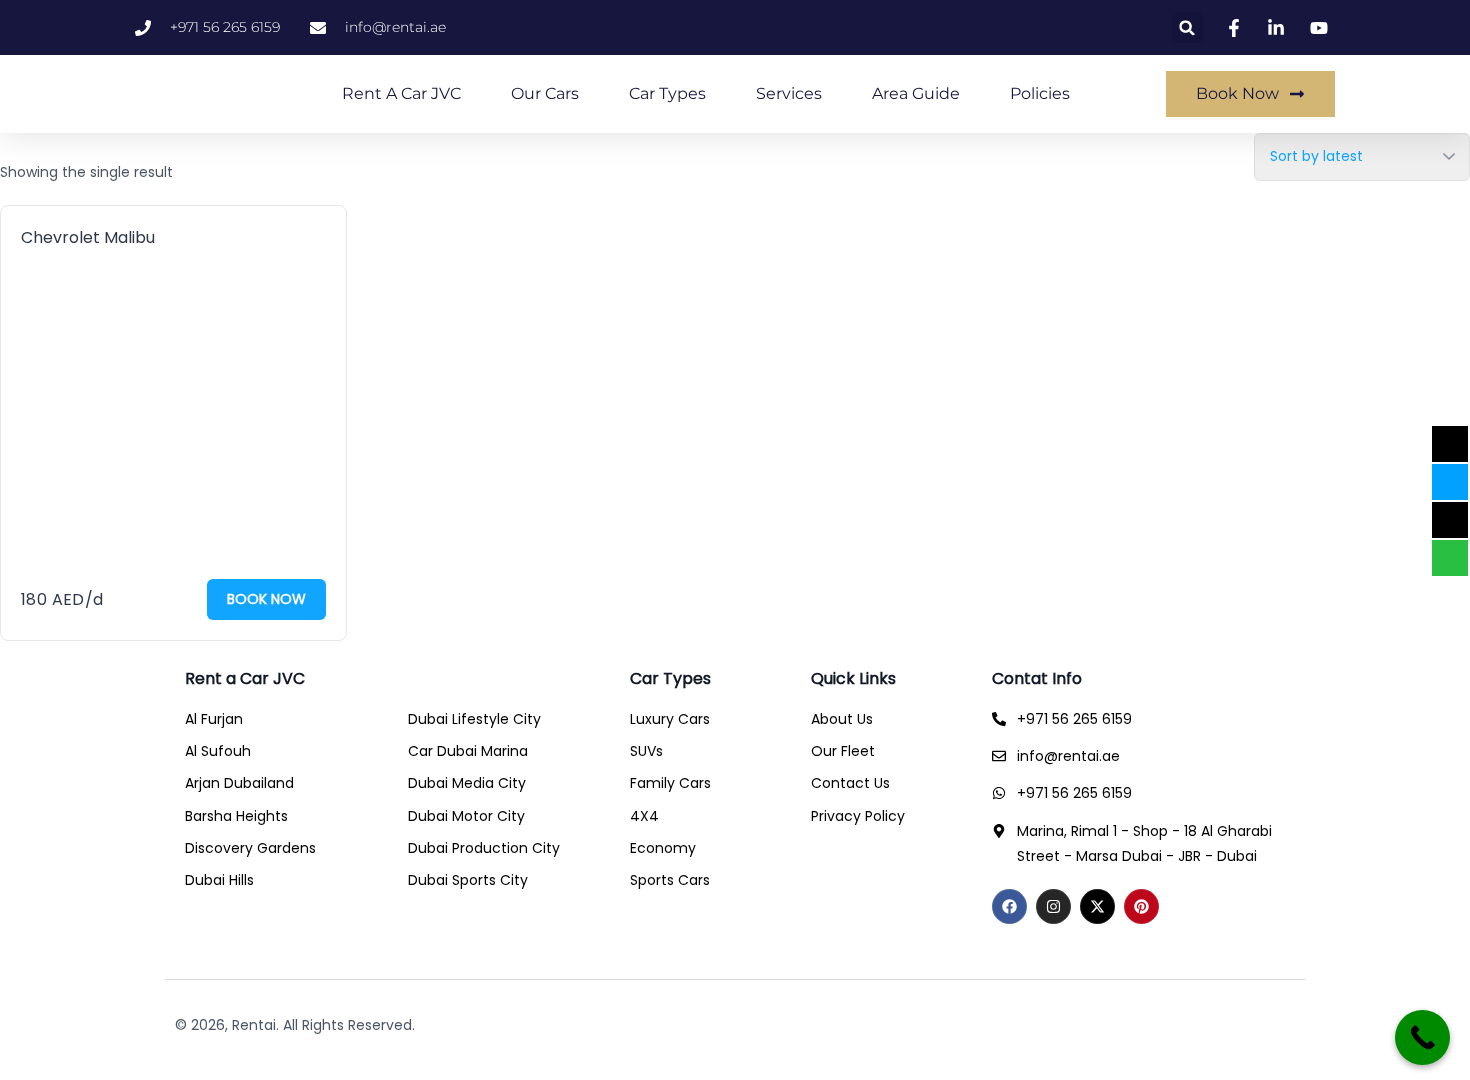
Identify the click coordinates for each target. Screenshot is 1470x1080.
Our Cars (545, 93)
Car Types (667, 93)
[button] (1187, 27)
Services (789, 93)
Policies (1040, 93)
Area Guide (916, 93)
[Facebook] (1009, 906)
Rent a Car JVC (401, 93)
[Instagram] (1053, 906)
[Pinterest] (1141, 906)
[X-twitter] (1097, 906)
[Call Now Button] (1422, 1037)
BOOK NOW (266, 599)
